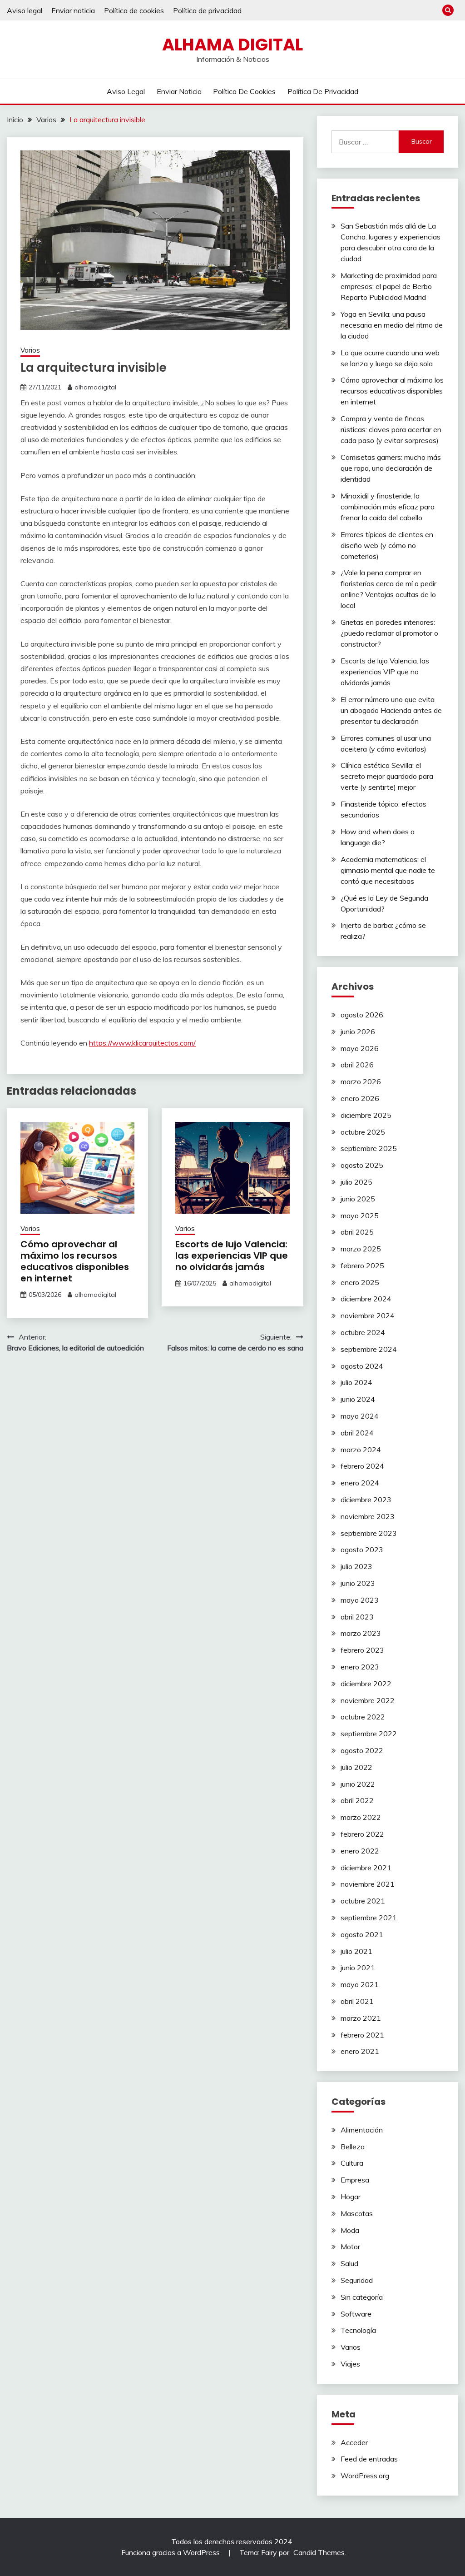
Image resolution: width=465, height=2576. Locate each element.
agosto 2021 (362, 1934)
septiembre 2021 (369, 1918)
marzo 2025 (361, 1249)
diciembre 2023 (366, 1500)
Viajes (350, 2364)
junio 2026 (358, 1031)
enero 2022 (360, 1851)
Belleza (353, 2147)
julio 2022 (356, 1767)
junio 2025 (358, 1199)
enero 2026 (360, 1098)
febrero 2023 (362, 1650)
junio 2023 (358, 1583)
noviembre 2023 (368, 1516)
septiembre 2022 (369, 1734)
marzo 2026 (361, 1081)
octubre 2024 (363, 1332)
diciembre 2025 (366, 1115)
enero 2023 (360, 1667)
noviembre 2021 (368, 1884)
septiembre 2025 (369, 1148)
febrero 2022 (362, 1834)
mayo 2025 (360, 1216)
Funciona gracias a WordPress (171, 2552)
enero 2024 (360, 1483)
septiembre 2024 (369, 1349)
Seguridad (357, 2280)
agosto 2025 (362, 1165)
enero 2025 (360, 1282)
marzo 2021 (361, 2018)
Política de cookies (134, 10)
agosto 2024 (362, 1366)
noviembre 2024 (368, 1315)
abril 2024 (357, 1433)
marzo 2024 (361, 1450)
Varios (30, 350)
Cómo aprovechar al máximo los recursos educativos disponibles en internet (75, 1261)
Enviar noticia (73, 10)
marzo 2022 (361, 1817)
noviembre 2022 (368, 1700)
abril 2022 (357, 1800)
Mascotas (357, 2213)
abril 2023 (357, 1617)
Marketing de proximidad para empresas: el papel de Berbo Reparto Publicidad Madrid (389, 286)
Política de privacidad (207, 10)
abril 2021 (357, 2001)
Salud (349, 2263)
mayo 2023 (360, 1600)
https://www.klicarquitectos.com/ (142, 1043)
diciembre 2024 (366, 1299)
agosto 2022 (362, 1750)
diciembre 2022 (366, 1684)
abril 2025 (357, 1232)
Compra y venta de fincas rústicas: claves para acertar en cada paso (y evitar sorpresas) (391, 429)
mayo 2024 (360, 1416)
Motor (350, 2247)
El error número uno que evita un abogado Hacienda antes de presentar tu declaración (391, 710)
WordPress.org (365, 2476)
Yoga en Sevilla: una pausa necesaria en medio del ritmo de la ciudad (392, 325)
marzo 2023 (361, 1633)
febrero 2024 (362, 1466)
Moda (350, 2230)
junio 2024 (358, 1399)
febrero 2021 (362, 2035)
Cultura (352, 2163)
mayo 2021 (360, 1984)
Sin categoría (362, 2297)
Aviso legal (25, 10)
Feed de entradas (369, 2459)
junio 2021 (358, 1968)
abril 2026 (357, 1065)
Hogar (351, 2197)
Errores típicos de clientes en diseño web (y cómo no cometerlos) (387, 545)
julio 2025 (356, 1182)
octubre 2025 (363, 1132)
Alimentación (362, 2130)
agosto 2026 (362, 1015)
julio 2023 (356, 1566)
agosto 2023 (362, 1550)
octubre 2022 (363, 1717)
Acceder (354, 2442)
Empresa (355, 2180)
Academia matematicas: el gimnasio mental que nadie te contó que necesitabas (388, 870)
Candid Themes (319, 2552)
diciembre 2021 (366, 1868)
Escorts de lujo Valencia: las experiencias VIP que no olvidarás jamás (232, 1256)
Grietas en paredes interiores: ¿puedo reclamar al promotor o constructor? (389, 633)
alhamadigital (95, 387)
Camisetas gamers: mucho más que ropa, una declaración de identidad (391, 468)
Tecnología (358, 2330)
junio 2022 (358, 1784)
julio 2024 (356, 1382)
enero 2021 (360, 2051)
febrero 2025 (362, 1266)
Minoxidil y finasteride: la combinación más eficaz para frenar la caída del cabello (388, 507)
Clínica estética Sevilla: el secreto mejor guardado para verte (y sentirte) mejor (387, 776)
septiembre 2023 (369, 1533)
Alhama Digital (232, 45)
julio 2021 (356, 1951)
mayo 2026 (360, 1048)
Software (356, 2314)
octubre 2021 (363, 1901)
